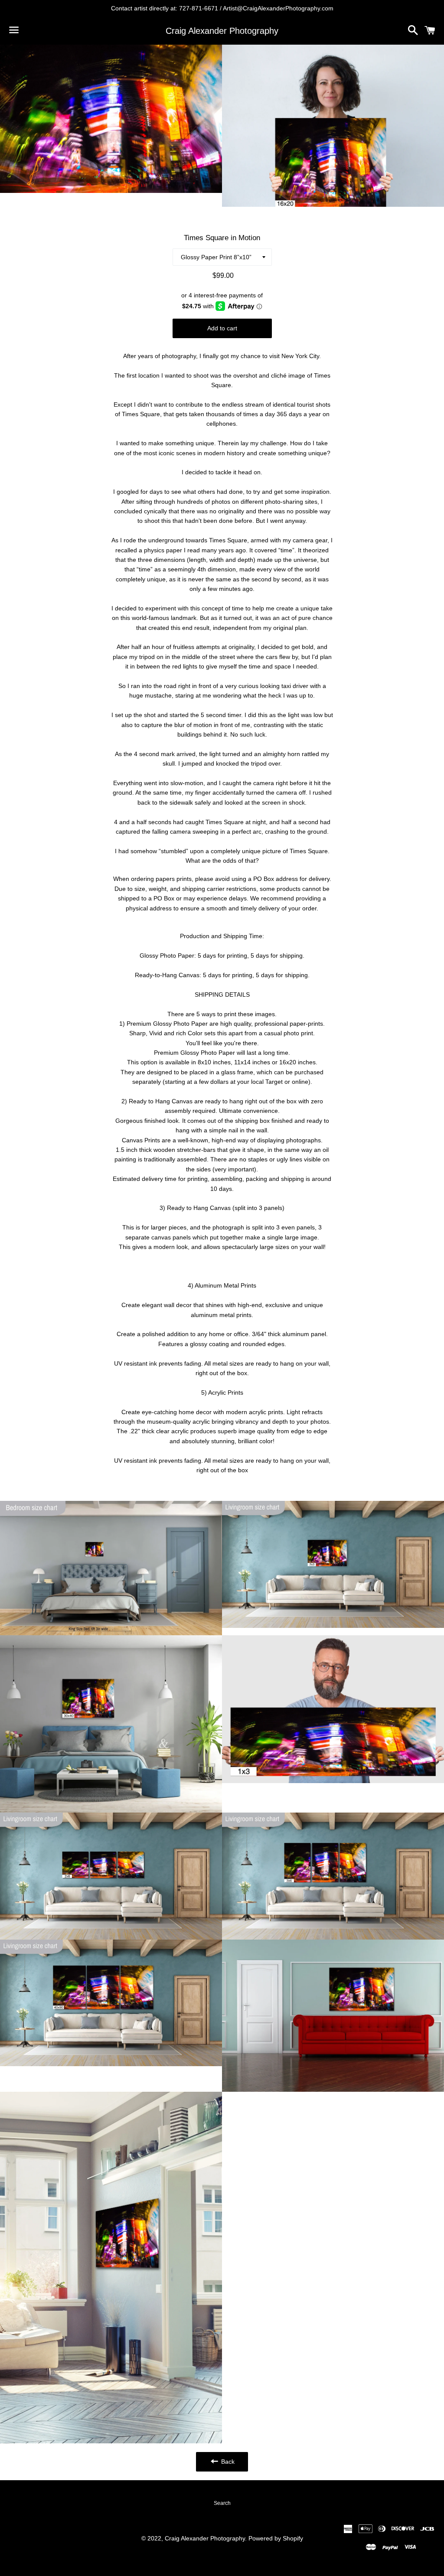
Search (222, 2503)
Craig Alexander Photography (222, 31)
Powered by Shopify (276, 2538)
